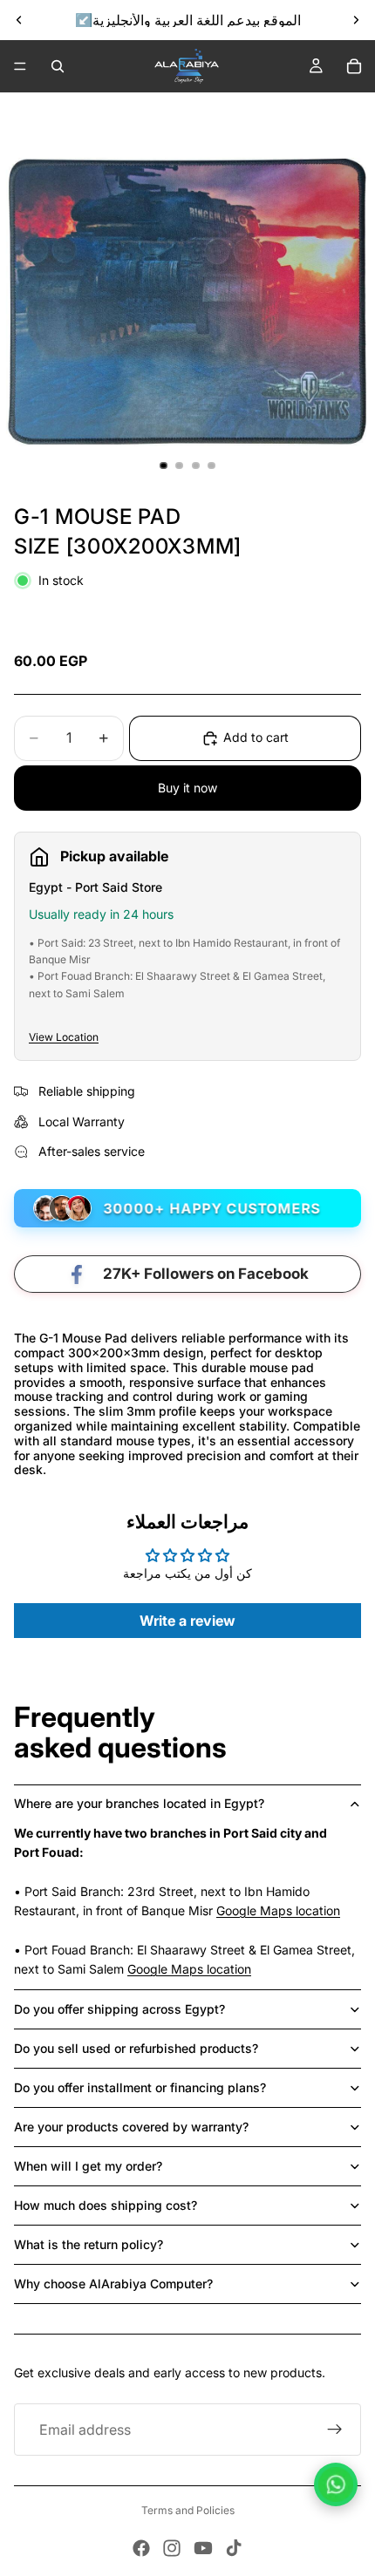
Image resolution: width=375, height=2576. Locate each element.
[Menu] (20, 66)
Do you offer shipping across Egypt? (119, 2009)
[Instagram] (172, 2548)
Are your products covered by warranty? (131, 2127)
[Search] (58, 66)
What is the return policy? (89, 2244)
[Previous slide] (19, 20)
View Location (64, 1037)
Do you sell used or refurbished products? (136, 2048)
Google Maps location (278, 1910)
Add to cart (256, 737)
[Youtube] (203, 2548)
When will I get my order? (88, 2166)
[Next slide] (356, 20)
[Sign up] (335, 2430)
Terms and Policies (188, 2510)
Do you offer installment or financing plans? (140, 2087)
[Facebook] (141, 2548)
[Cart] (354, 66)
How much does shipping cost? (106, 2205)
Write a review (187, 1621)
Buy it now (187, 788)
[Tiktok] (234, 2548)
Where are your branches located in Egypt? (139, 1803)
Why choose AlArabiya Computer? (113, 2284)
